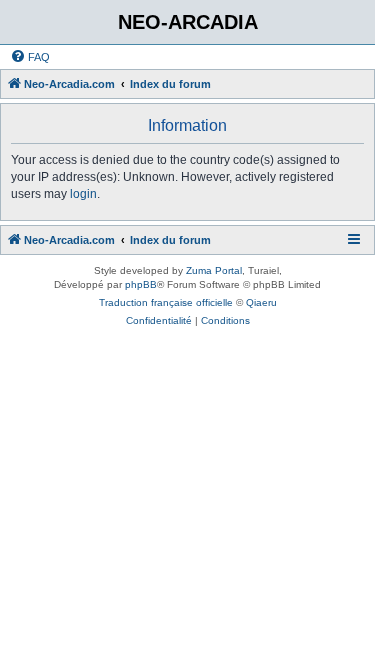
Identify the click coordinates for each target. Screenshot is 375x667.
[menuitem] (30, 57)
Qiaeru (261, 302)
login (83, 194)
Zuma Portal (214, 270)
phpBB (141, 284)
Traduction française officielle (166, 302)
